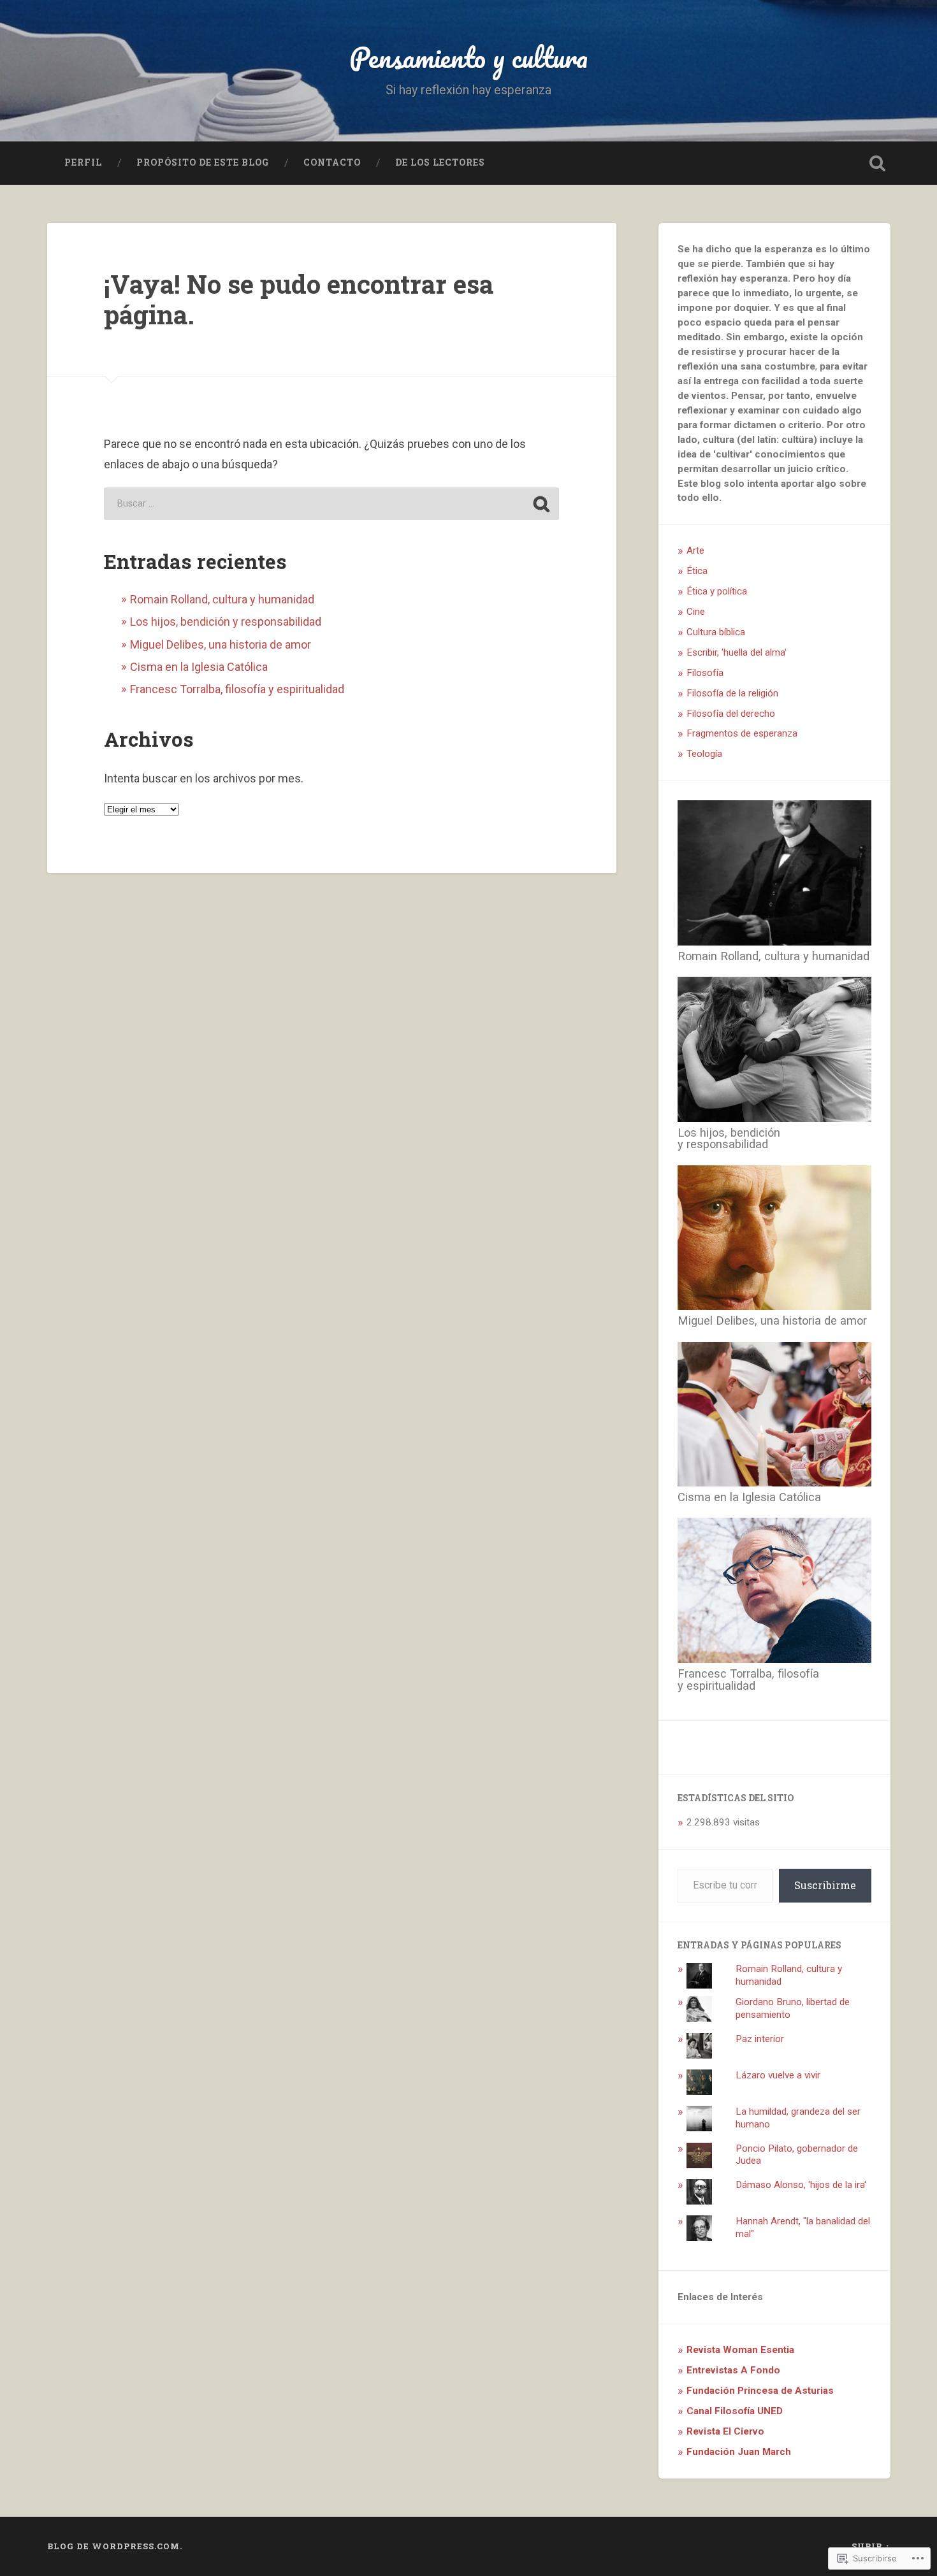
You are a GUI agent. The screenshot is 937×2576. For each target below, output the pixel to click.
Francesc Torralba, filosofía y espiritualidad (237, 689)
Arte (695, 550)
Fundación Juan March (739, 2452)
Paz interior (760, 2039)
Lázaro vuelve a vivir (778, 2075)
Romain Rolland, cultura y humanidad (222, 599)
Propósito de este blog (203, 162)
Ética (697, 571)
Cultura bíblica (716, 632)
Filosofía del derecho (731, 714)
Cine (696, 612)
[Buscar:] (331, 504)
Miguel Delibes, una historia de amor (221, 644)
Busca (878, 163)
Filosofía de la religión (732, 693)
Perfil (83, 162)
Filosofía (705, 673)
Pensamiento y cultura (468, 57)
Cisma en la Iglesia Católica (199, 667)
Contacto (332, 162)
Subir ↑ (871, 2546)
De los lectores (440, 162)
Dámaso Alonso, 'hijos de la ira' (801, 2185)
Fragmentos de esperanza (742, 733)
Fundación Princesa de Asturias (760, 2391)
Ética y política (717, 591)
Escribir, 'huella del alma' (737, 652)
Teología (704, 754)
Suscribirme (825, 1885)
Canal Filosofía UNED (735, 2411)
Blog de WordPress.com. (115, 2546)
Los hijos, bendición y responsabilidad (226, 622)
